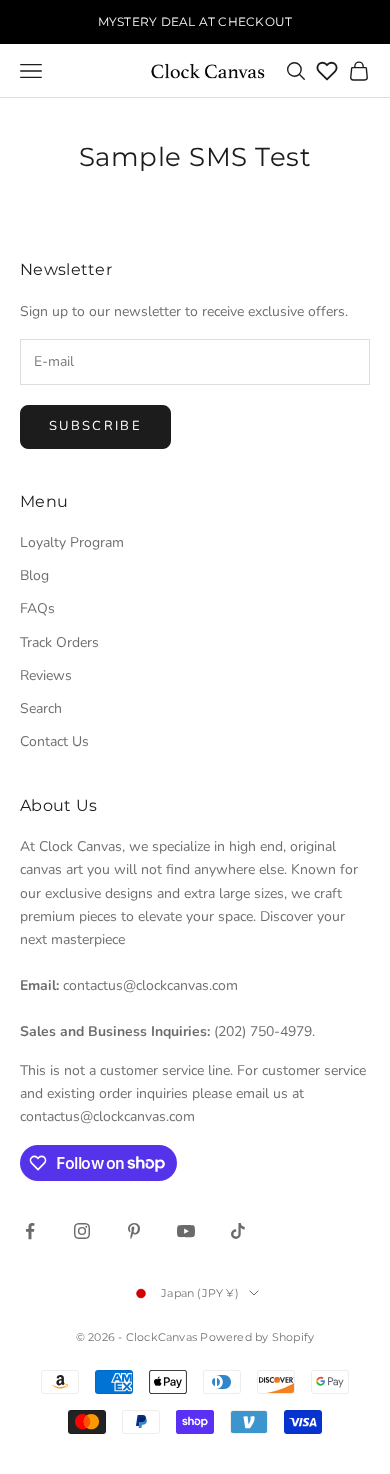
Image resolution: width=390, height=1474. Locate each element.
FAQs (37, 608)
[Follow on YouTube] (186, 1231)
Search (41, 708)
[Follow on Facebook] (30, 1231)
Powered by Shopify (257, 1337)
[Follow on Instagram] (82, 1231)
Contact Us (54, 741)
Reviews (46, 675)
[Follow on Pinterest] (134, 1231)
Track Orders (59, 642)
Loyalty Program (72, 542)
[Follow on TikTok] (238, 1231)
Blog (34, 575)
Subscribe (95, 426)
